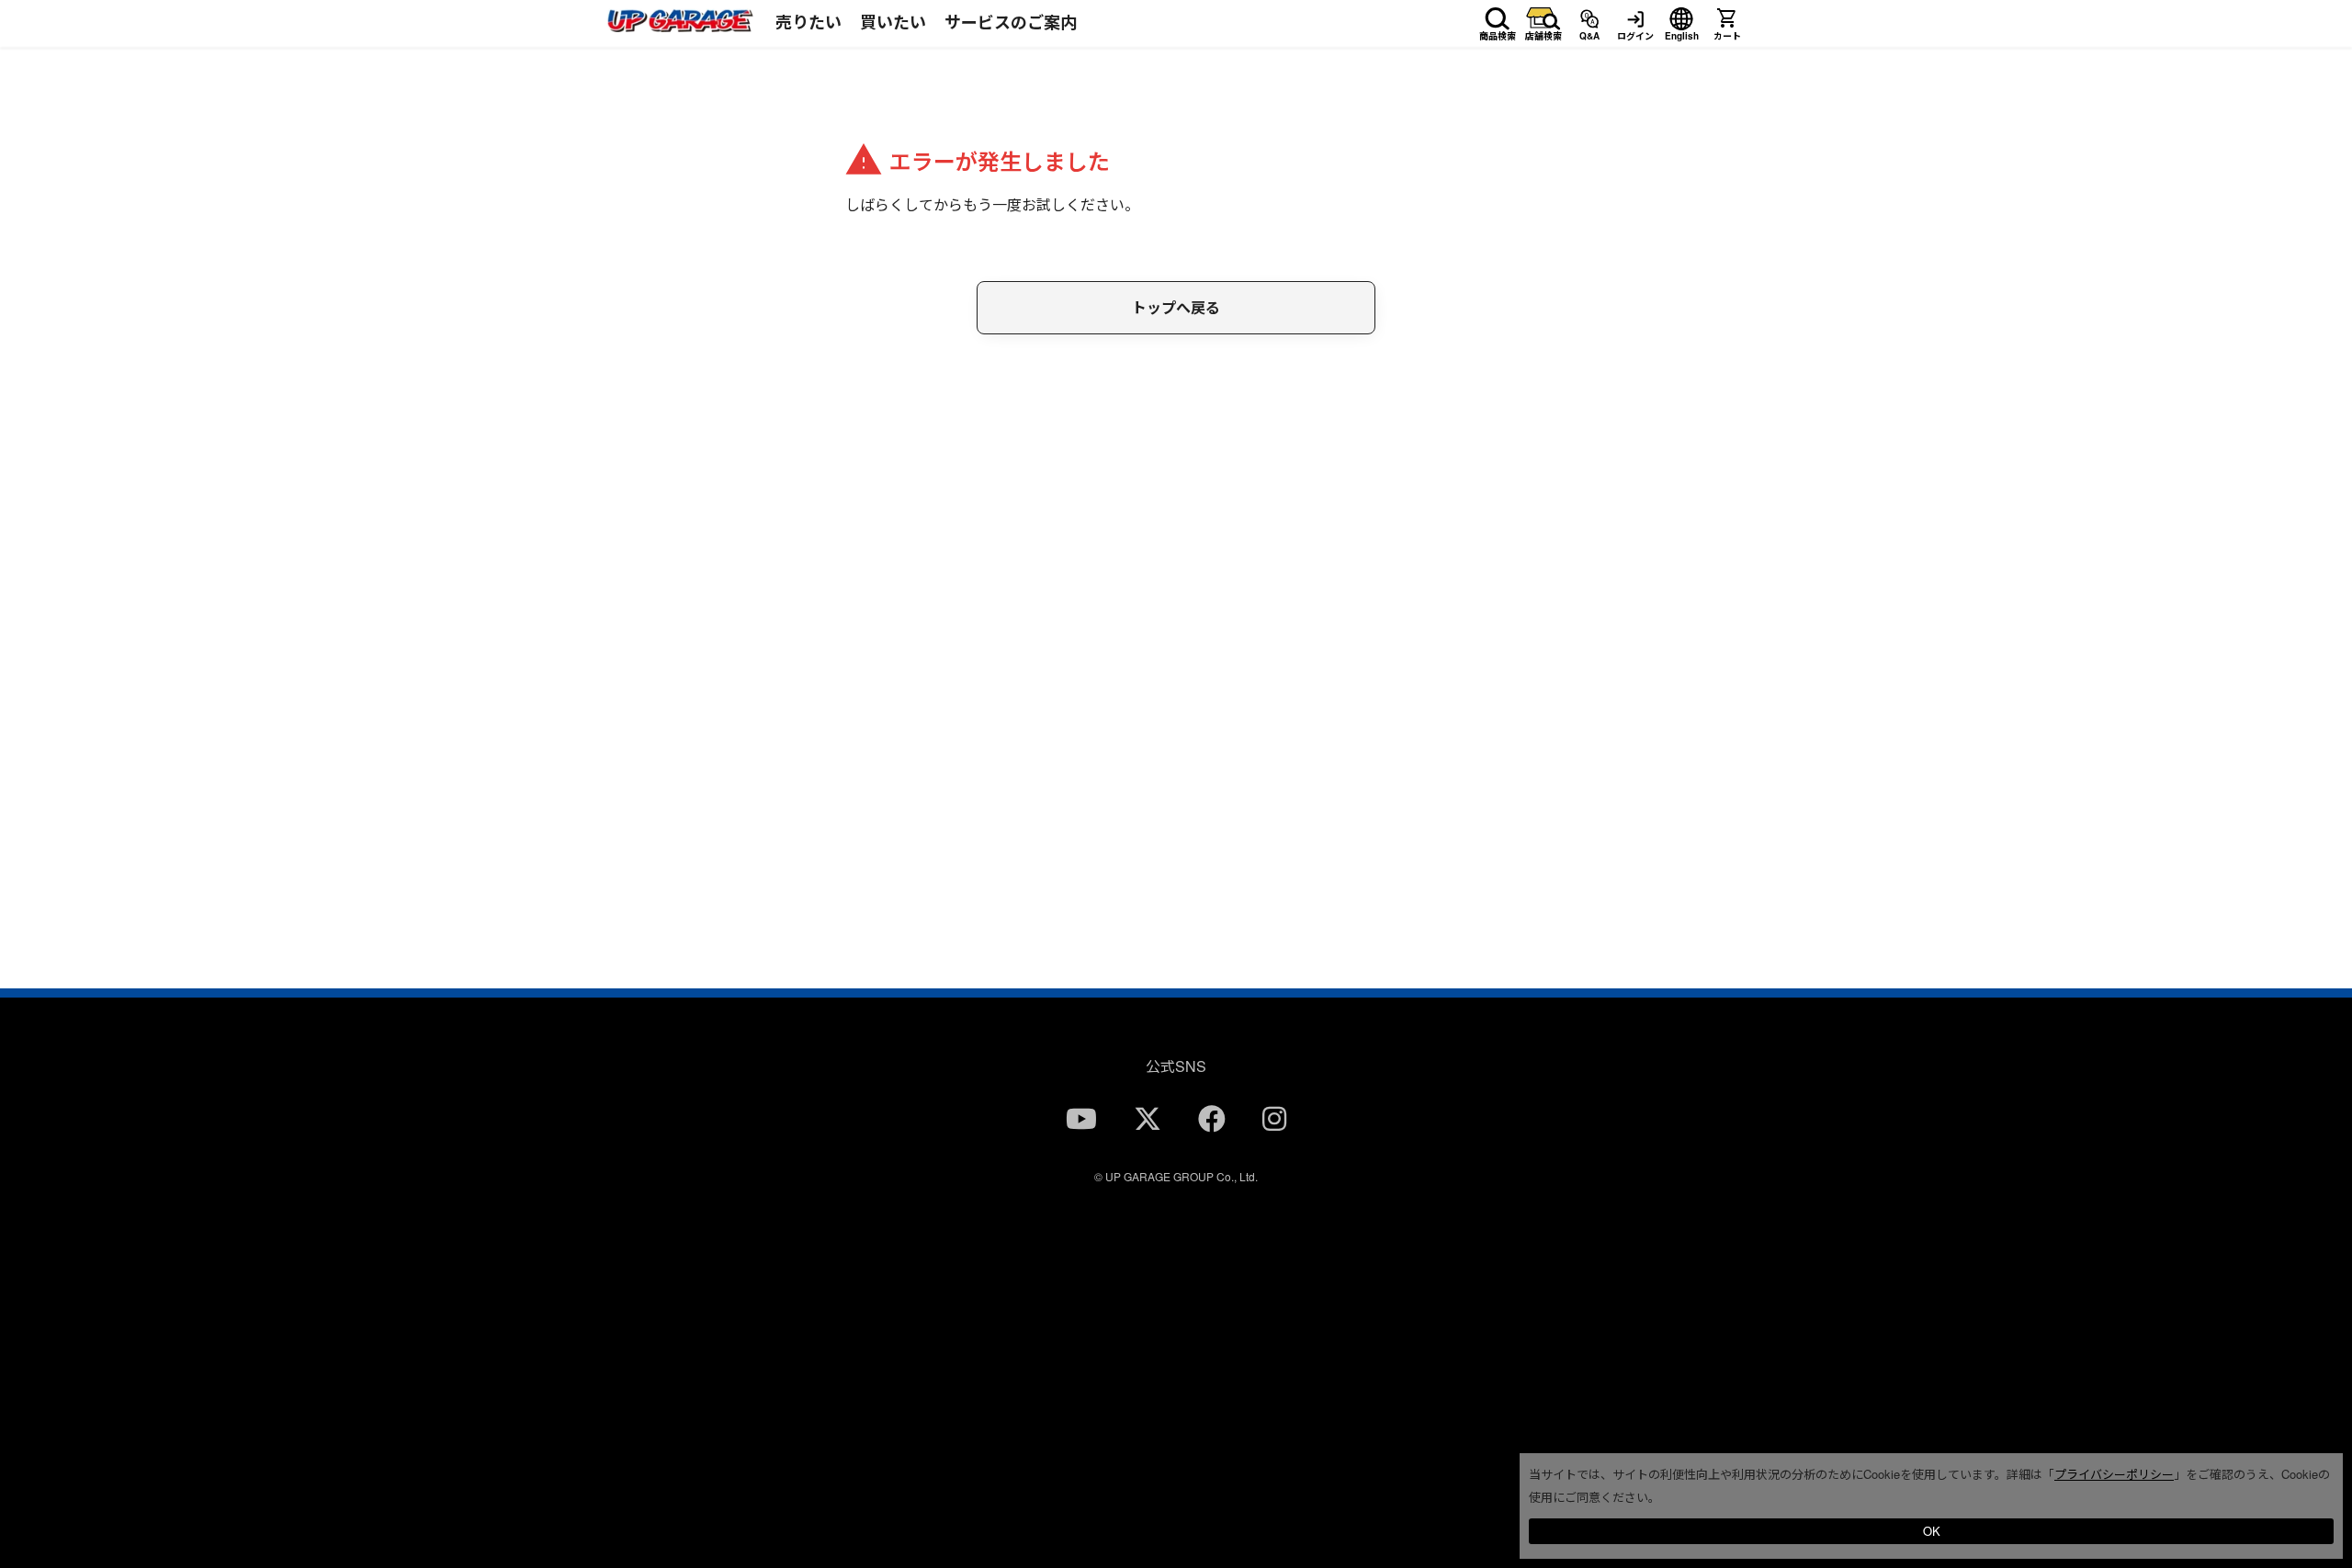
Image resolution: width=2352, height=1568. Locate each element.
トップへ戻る (1176, 307)
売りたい (808, 23)
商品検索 (1498, 33)
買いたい (893, 23)
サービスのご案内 (1011, 23)
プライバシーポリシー (2114, 1474)
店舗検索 (1543, 33)
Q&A (1589, 33)
